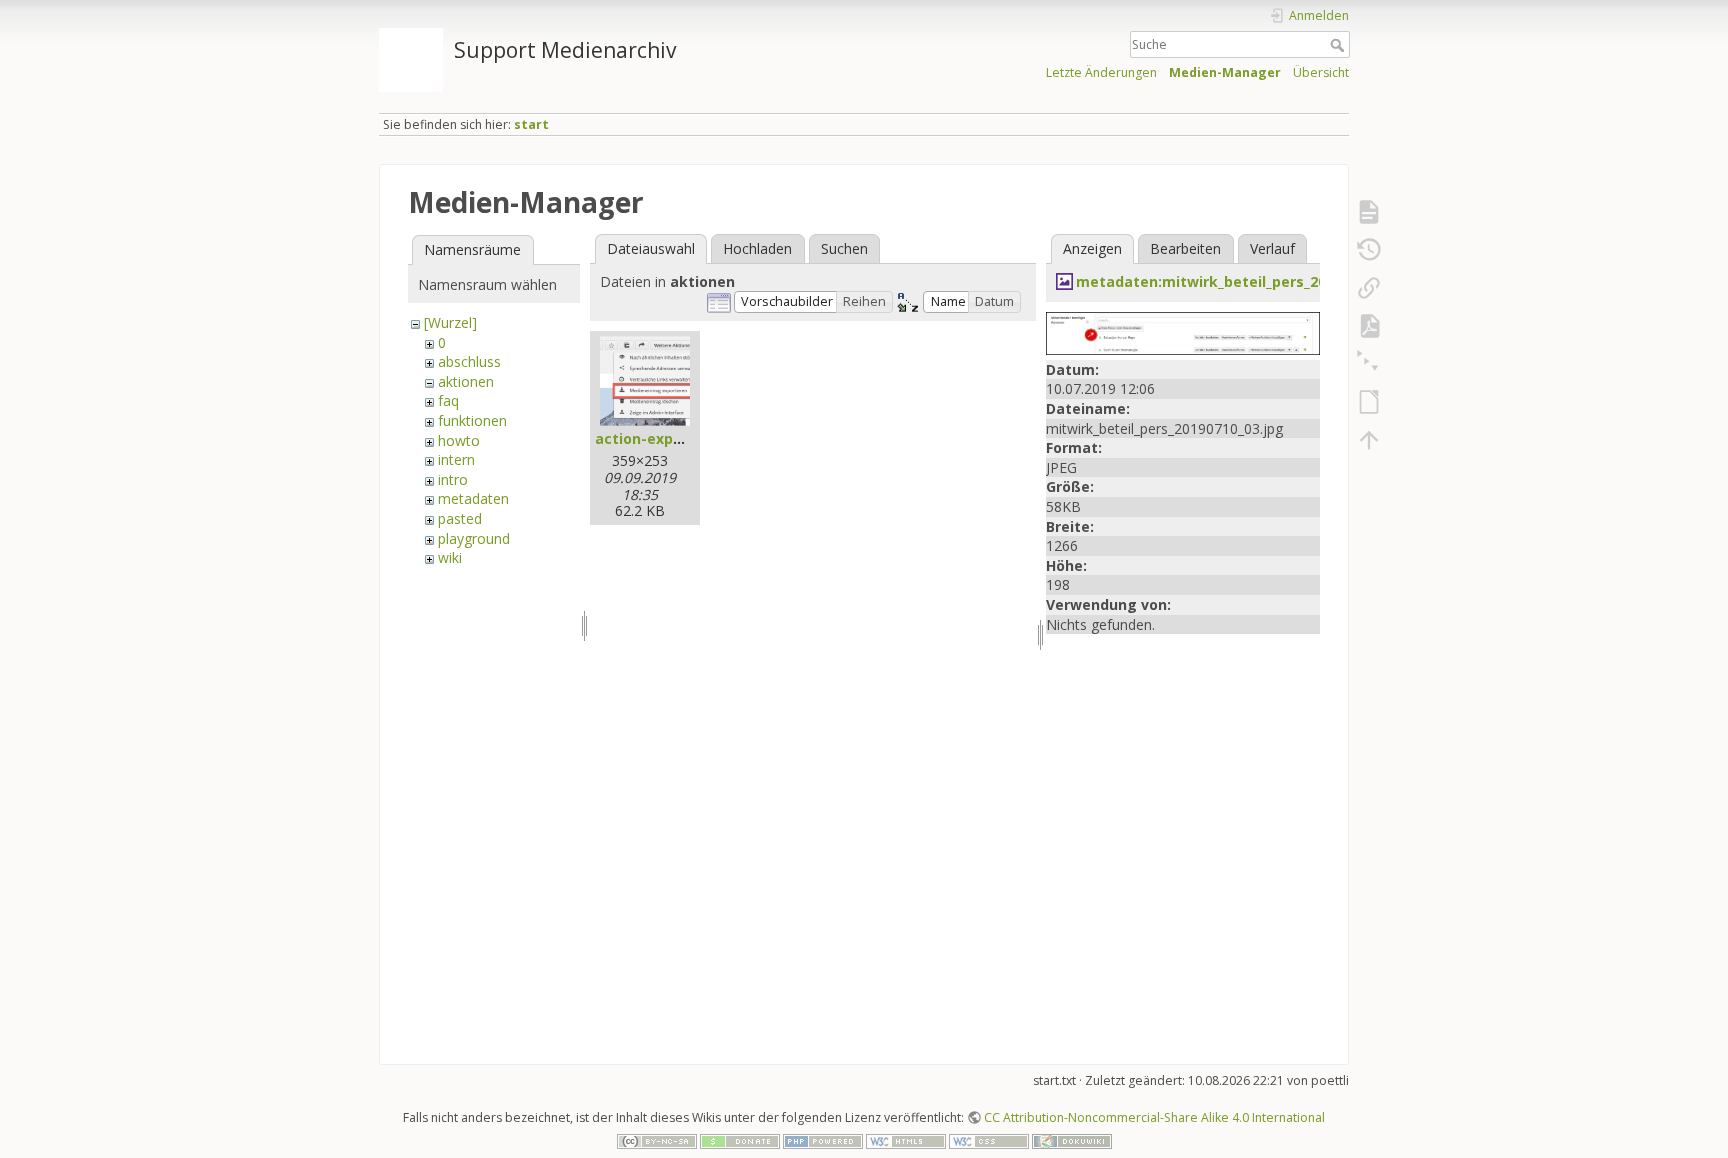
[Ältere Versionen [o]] (1369, 250)
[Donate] (740, 1140)
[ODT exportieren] (1369, 402)
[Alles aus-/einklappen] (1369, 364)
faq (448, 400)
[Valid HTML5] (906, 1140)
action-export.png (661, 438)
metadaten (473, 498)
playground (474, 538)
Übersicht (1321, 72)
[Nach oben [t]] (1369, 440)
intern (456, 459)
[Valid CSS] (989, 1140)
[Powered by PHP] (823, 1140)
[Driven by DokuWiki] (1072, 1140)
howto (459, 440)
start (531, 124)
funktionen (472, 420)
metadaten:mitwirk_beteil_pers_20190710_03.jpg (1249, 281)
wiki (450, 557)
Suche (1339, 45)
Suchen (844, 248)
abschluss (469, 361)
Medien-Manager (1225, 72)
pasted (460, 518)
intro (453, 479)
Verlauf (1272, 248)
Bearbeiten (1185, 248)
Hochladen (757, 248)
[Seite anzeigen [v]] (1369, 212)
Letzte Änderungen (1101, 72)
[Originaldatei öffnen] (1183, 331)
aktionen (466, 381)
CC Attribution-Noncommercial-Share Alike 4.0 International (1154, 1117)
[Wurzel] (450, 322)
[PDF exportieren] (1369, 326)
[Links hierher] (1369, 288)
